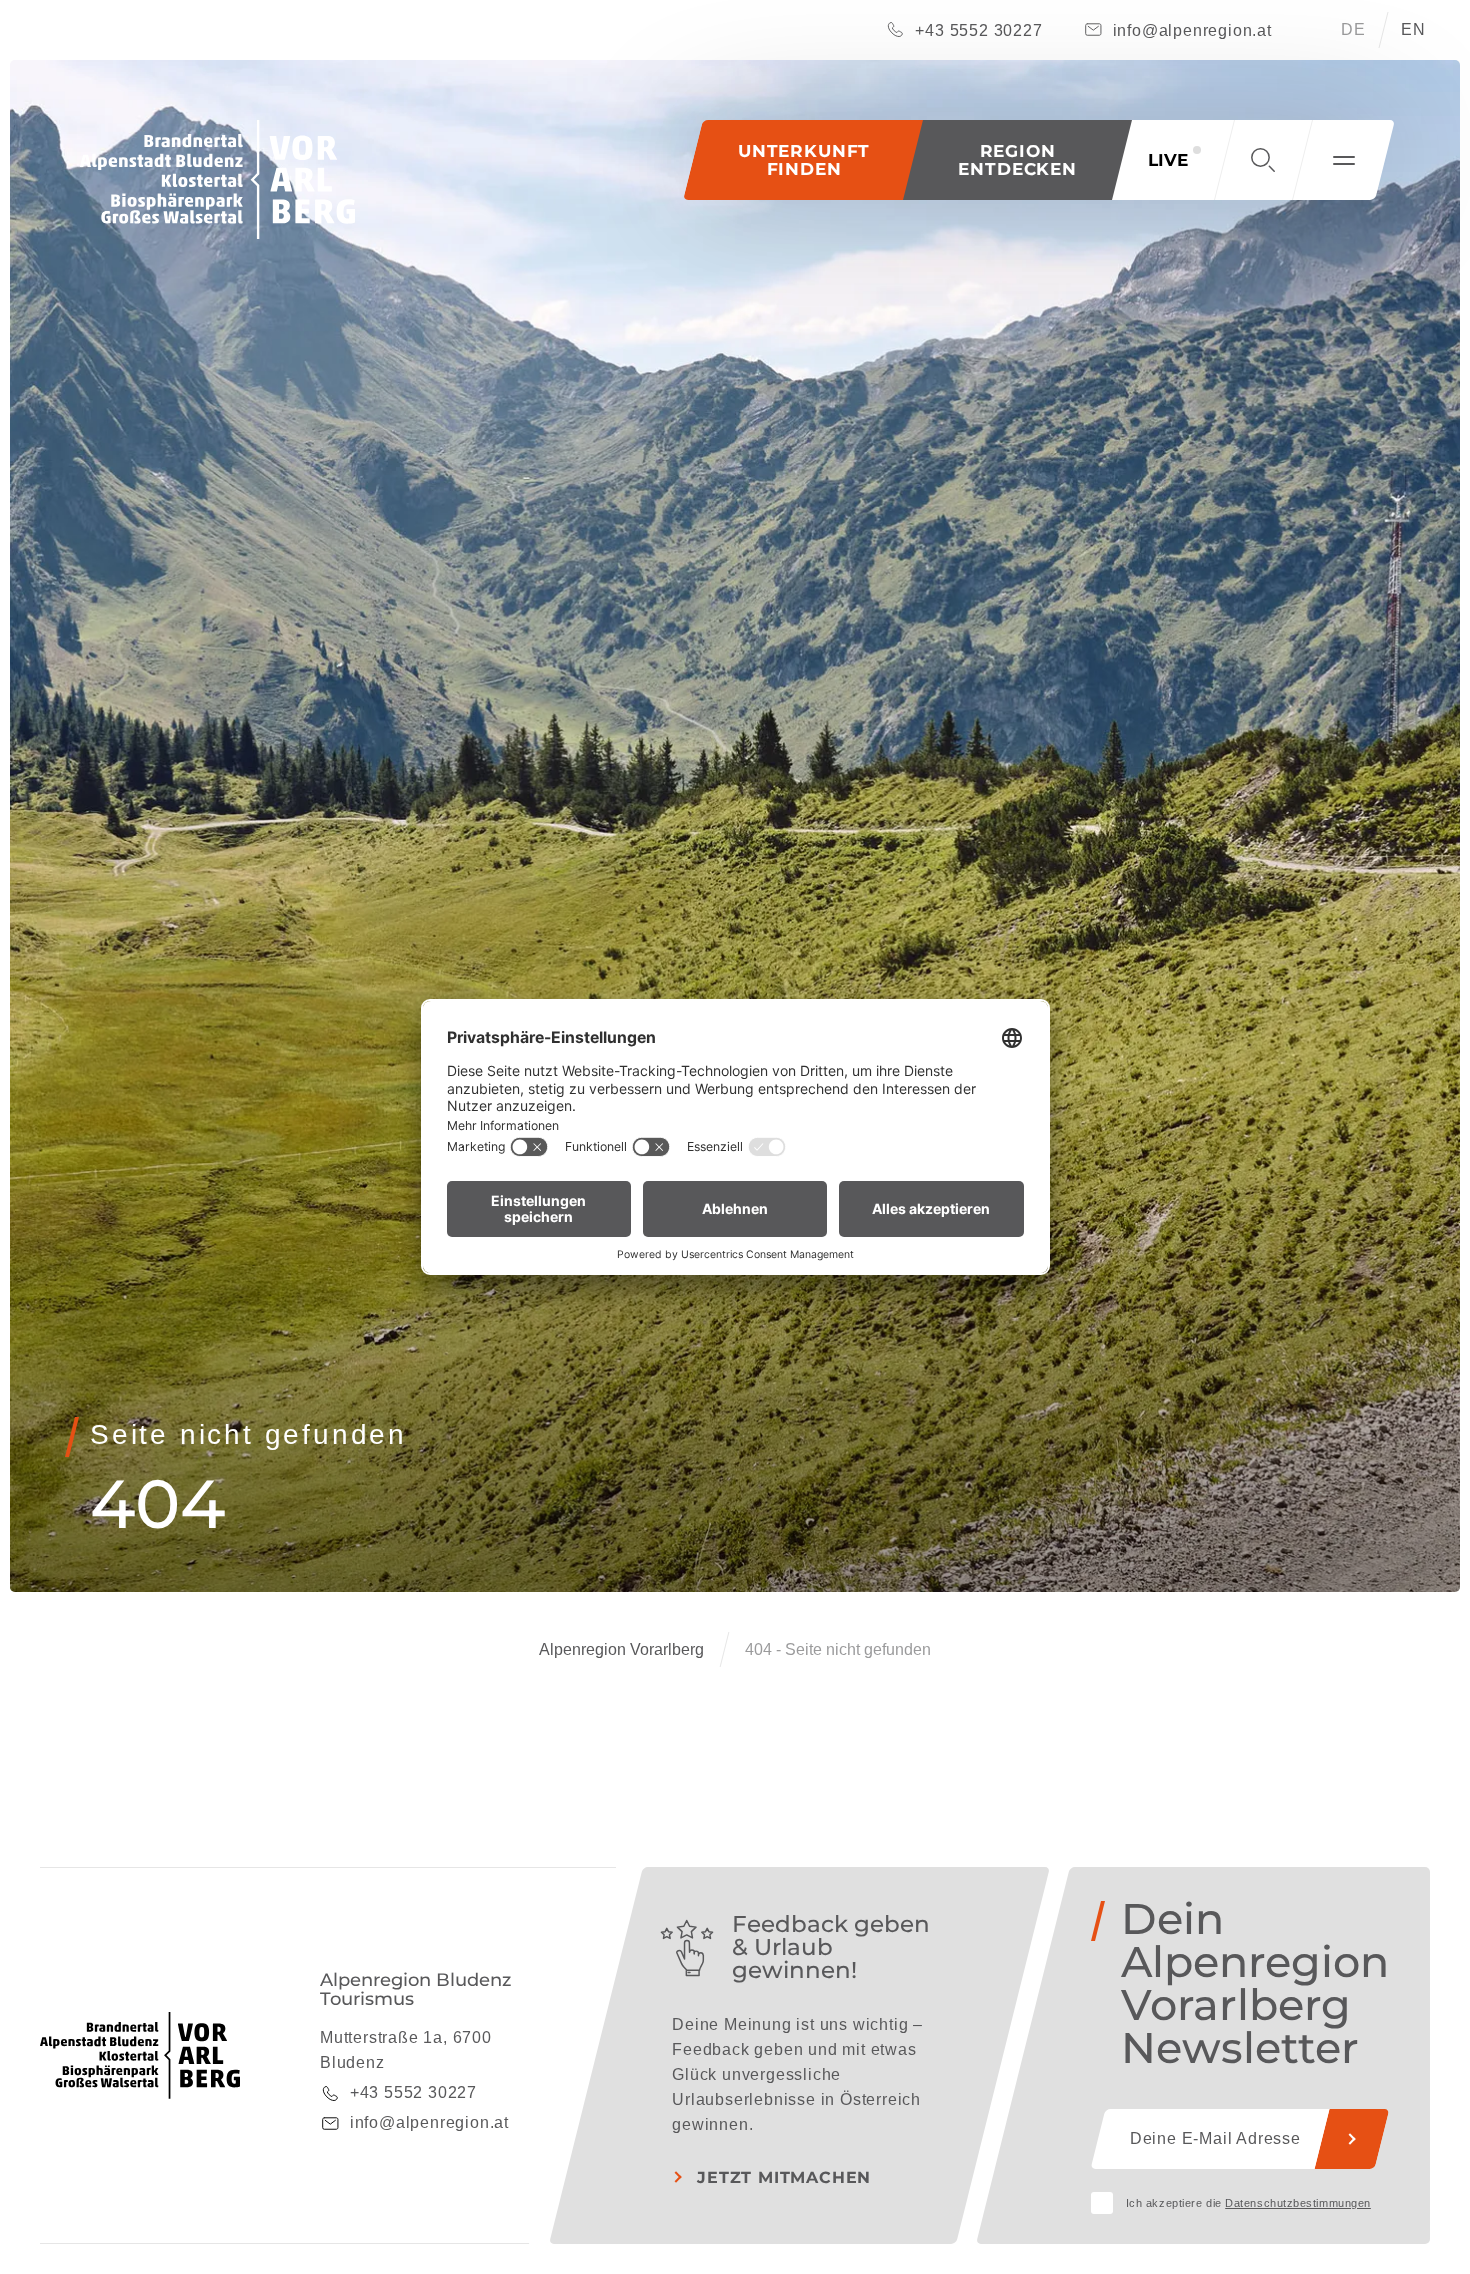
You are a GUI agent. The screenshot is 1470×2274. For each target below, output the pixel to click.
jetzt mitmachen (784, 2177)
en (1413, 29)
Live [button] (1168, 160)
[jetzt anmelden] (1352, 2139)
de (1353, 29)
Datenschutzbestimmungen (1298, 2203)
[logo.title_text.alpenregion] (217, 179)
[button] (1017, 160)
